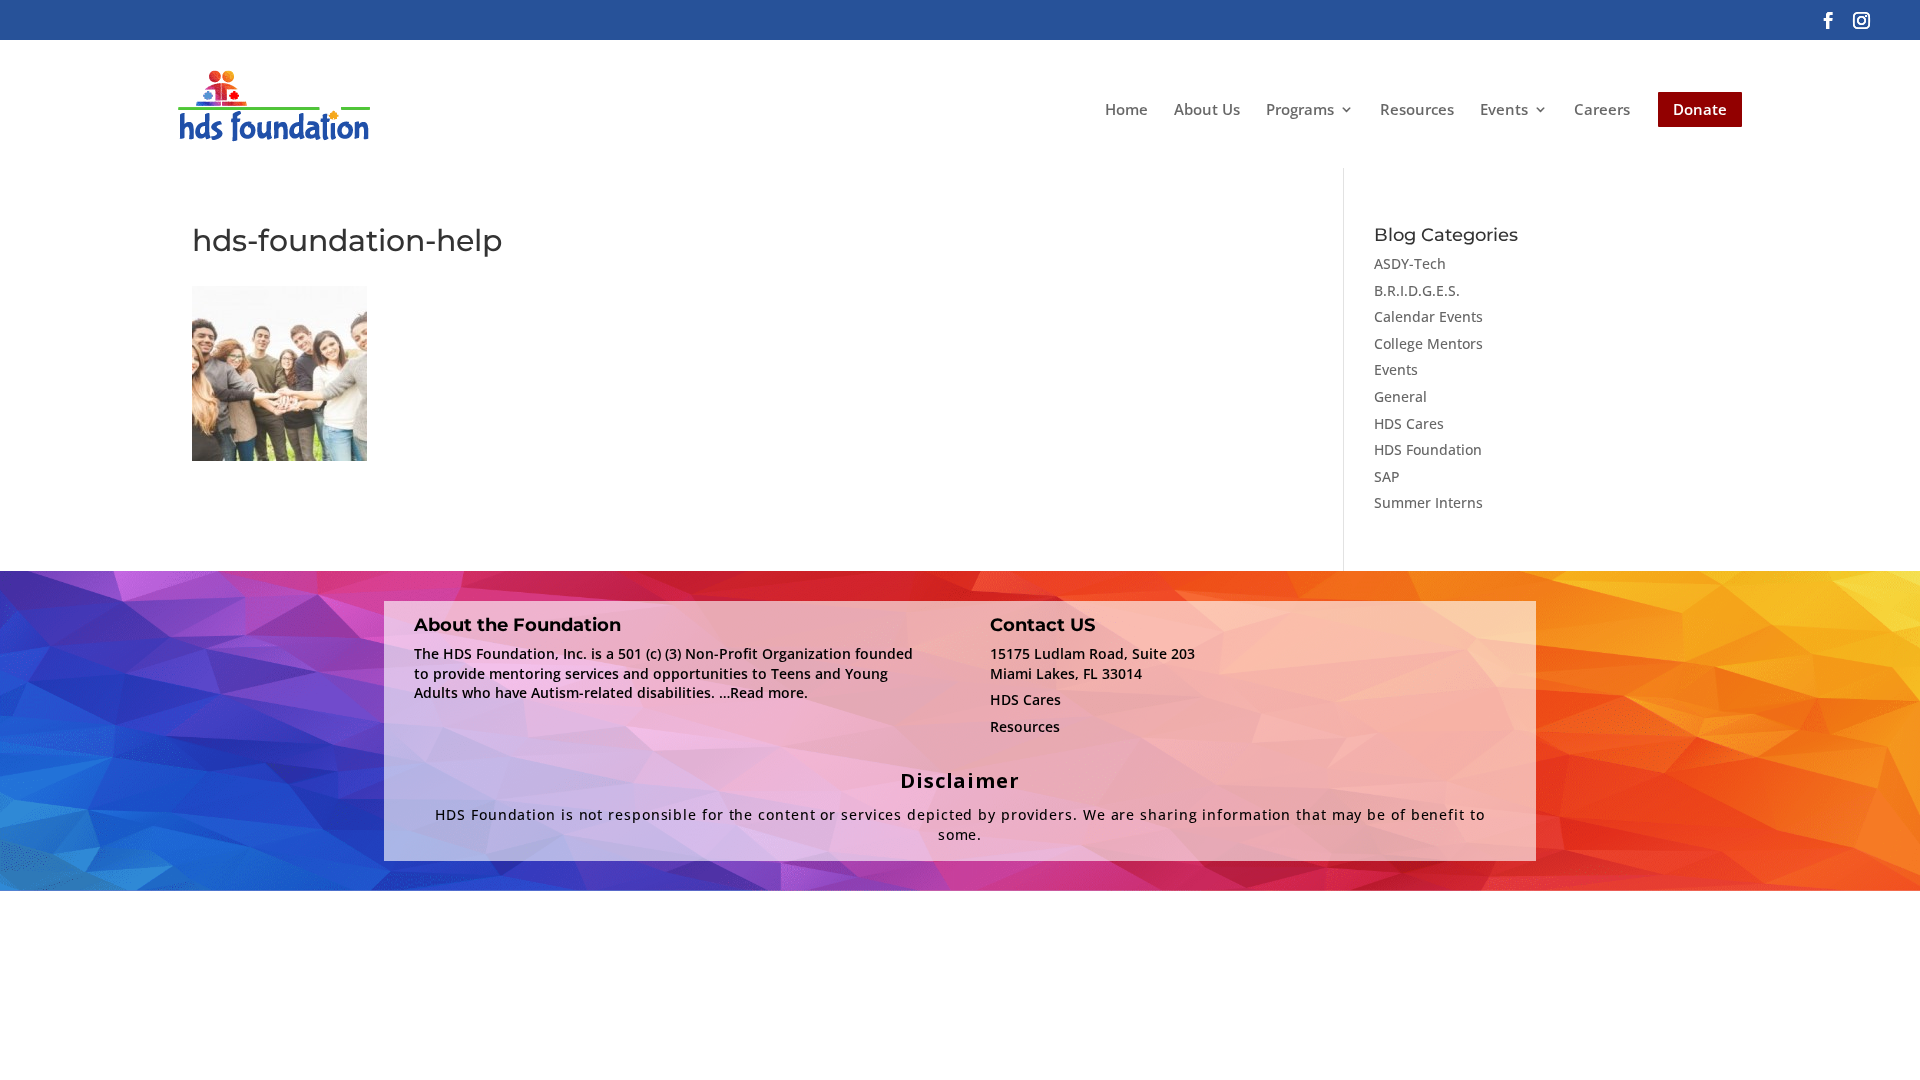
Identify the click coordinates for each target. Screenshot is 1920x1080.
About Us (1207, 109)
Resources (1417, 109)
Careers (1602, 109)
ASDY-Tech (1410, 263)
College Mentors (1428, 343)
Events (1504, 110)
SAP (1387, 476)
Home (1126, 109)
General (1400, 396)
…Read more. (763, 692)
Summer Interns (1428, 502)
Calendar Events (1428, 316)
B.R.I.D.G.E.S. (1417, 290)
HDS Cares (1409, 423)
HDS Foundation (1428, 449)
